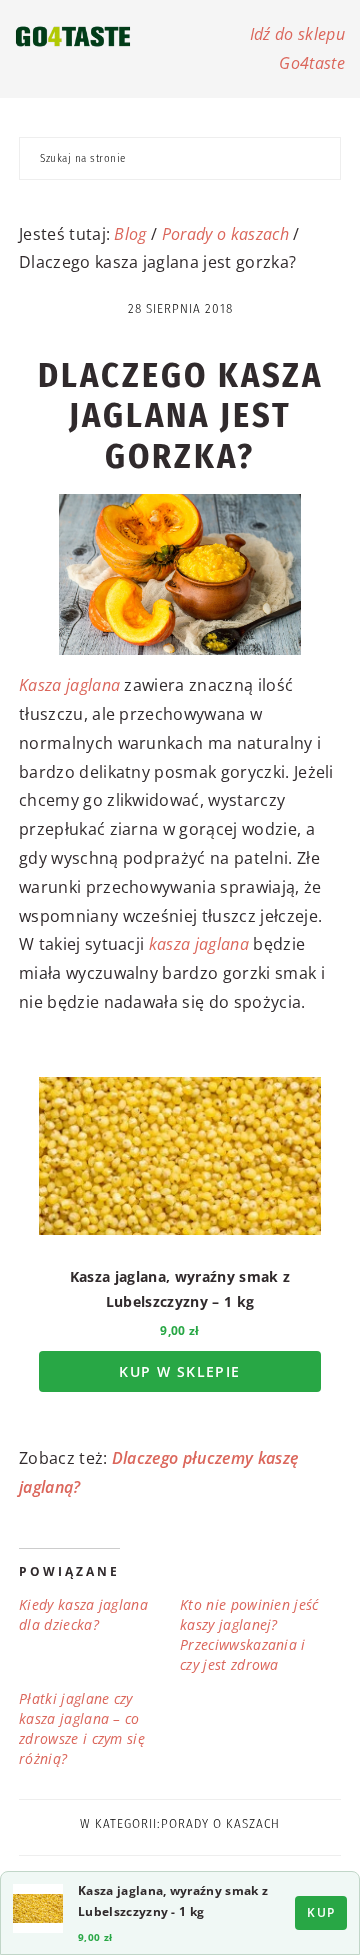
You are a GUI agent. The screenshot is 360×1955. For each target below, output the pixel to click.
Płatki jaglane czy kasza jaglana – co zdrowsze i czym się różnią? (82, 1728)
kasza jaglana (199, 944)
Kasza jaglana (69, 685)
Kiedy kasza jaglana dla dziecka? (83, 1614)
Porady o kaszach (225, 234)
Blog (130, 234)
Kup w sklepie (179, 1371)
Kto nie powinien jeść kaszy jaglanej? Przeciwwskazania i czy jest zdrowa (249, 1634)
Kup (321, 1912)
